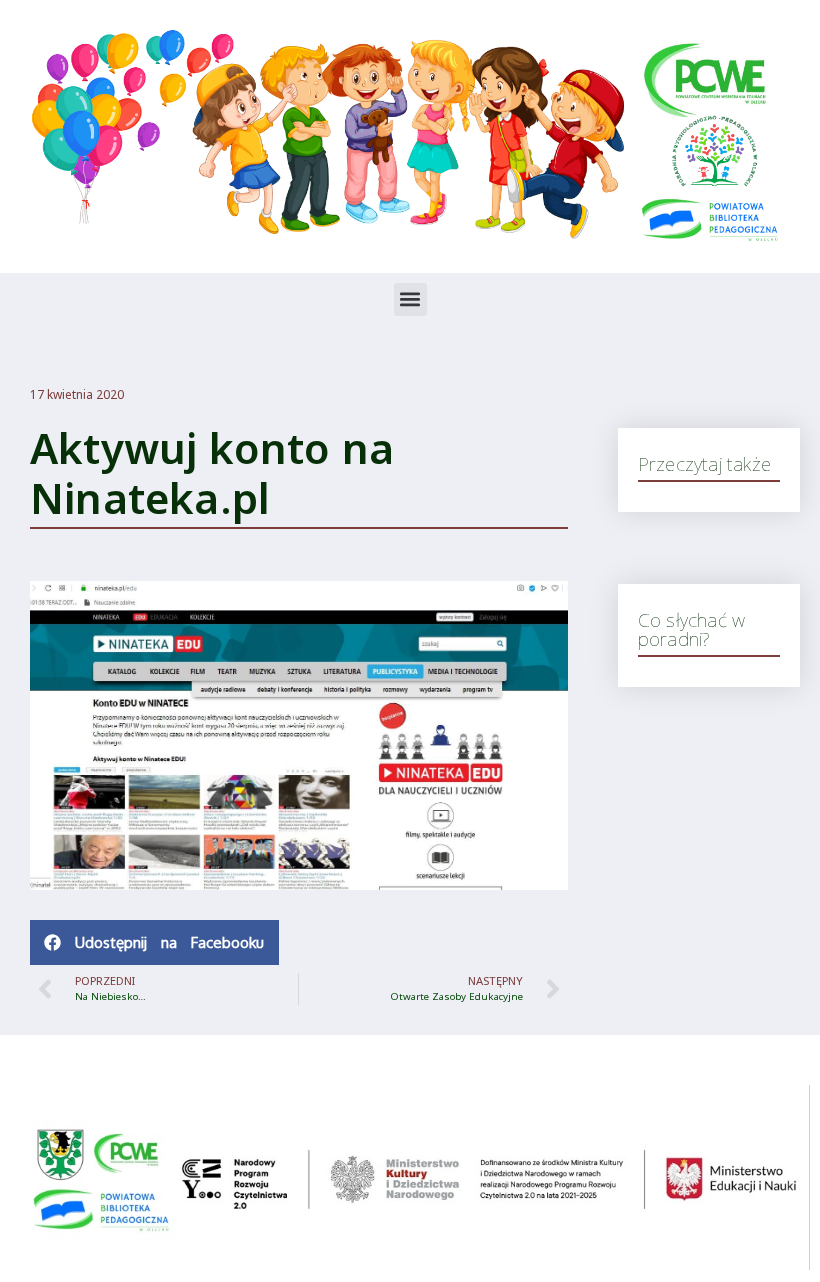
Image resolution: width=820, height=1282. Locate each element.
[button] (410, 299)
